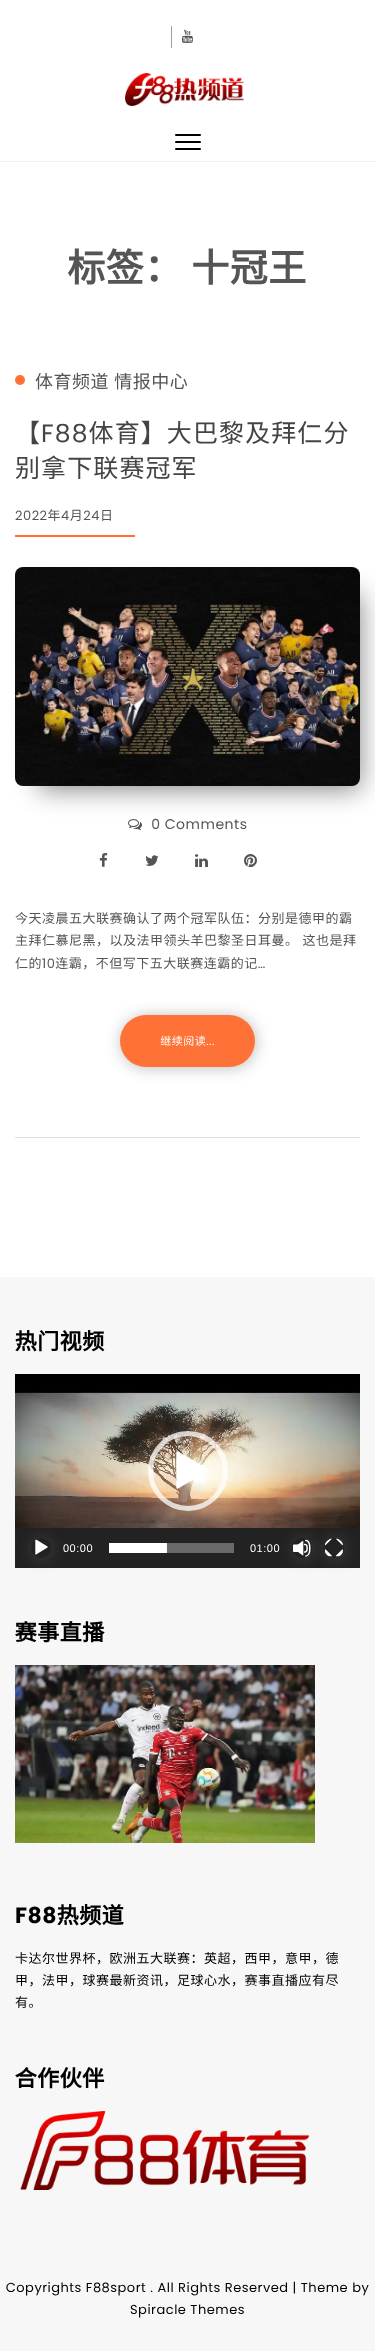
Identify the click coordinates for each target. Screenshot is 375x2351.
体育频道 (72, 383)
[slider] (171, 1548)
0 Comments (199, 824)
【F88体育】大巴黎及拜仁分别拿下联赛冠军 (182, 451)
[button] (188, 1471)
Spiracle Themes (187, 2309)
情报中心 (151, 383)
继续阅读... (187, 1041)
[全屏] (334, 1548)
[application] (187, 1471)
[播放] (41, 1548)
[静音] (302, 1548)
